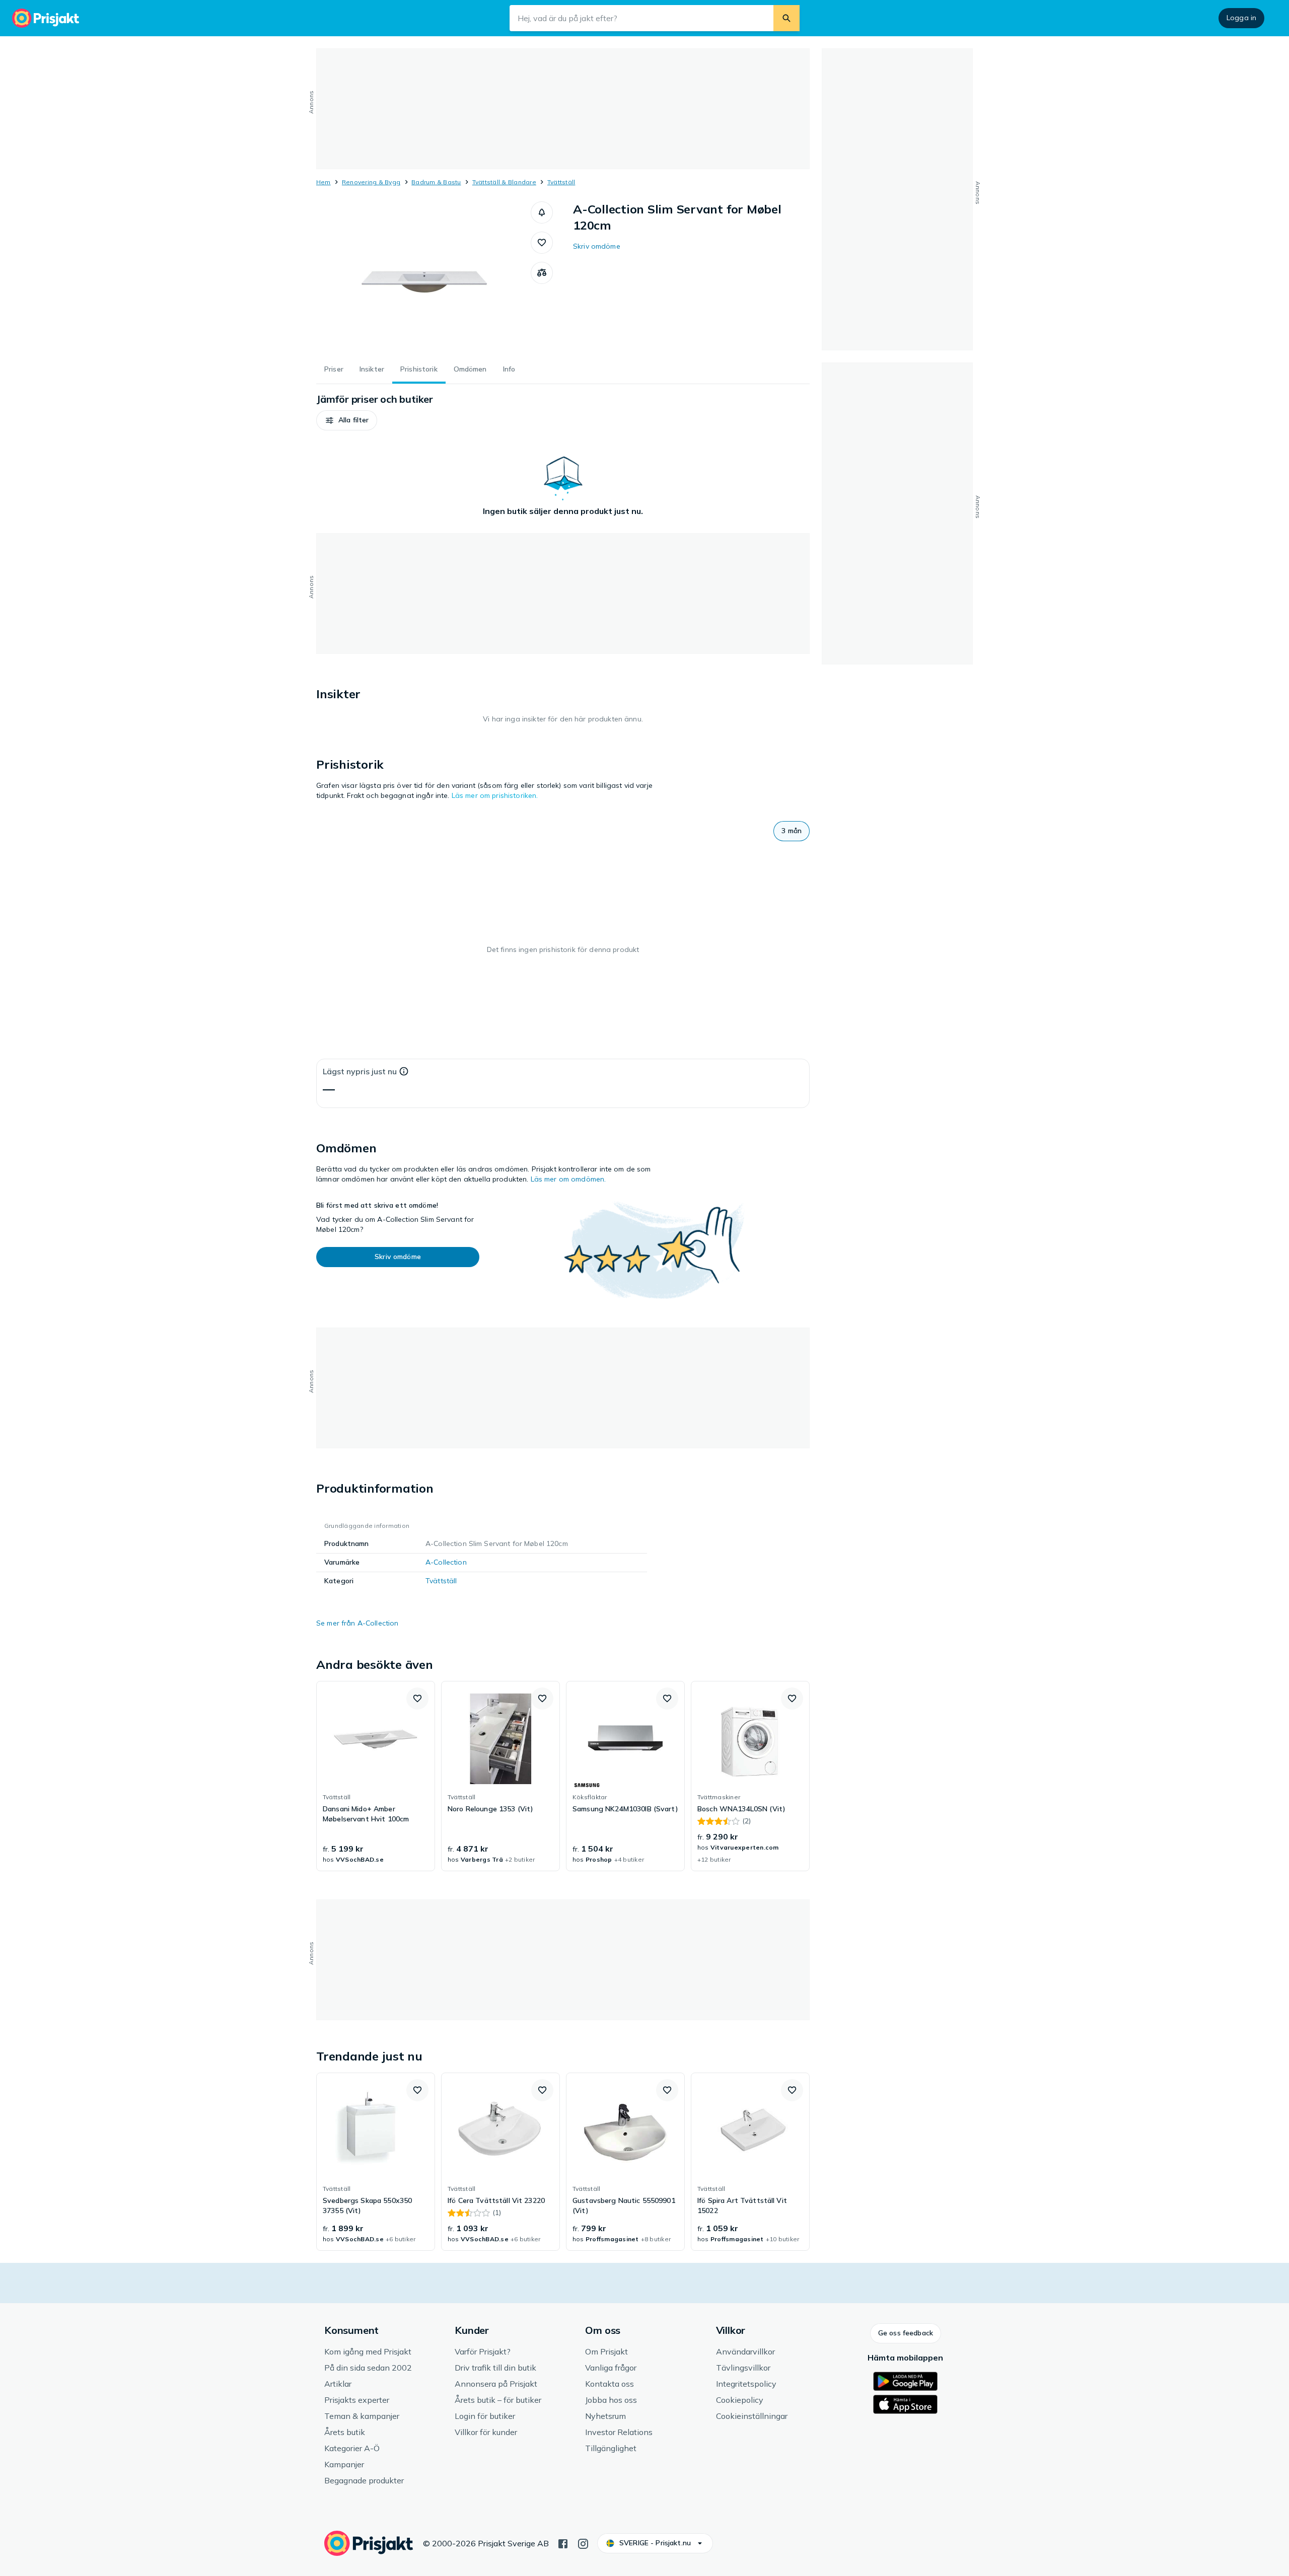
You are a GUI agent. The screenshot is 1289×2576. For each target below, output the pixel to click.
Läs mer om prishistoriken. (495, 795)
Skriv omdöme (597, 246)
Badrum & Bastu (436, 182)
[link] (376, 1776)
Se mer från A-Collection (357, 1623)
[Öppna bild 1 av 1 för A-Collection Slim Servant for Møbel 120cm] (423, 277)
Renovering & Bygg (371, 182)
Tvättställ (561, 182)
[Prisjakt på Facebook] (563, 2543)
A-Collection (446, 1562)
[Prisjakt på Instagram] (583, 2543)
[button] (542, 212)
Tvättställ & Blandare (504, 182)
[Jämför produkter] (542, 273)
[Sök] (786, 18)
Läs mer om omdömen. (568, 1179)
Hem (324, 182)
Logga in (1241, 18)
